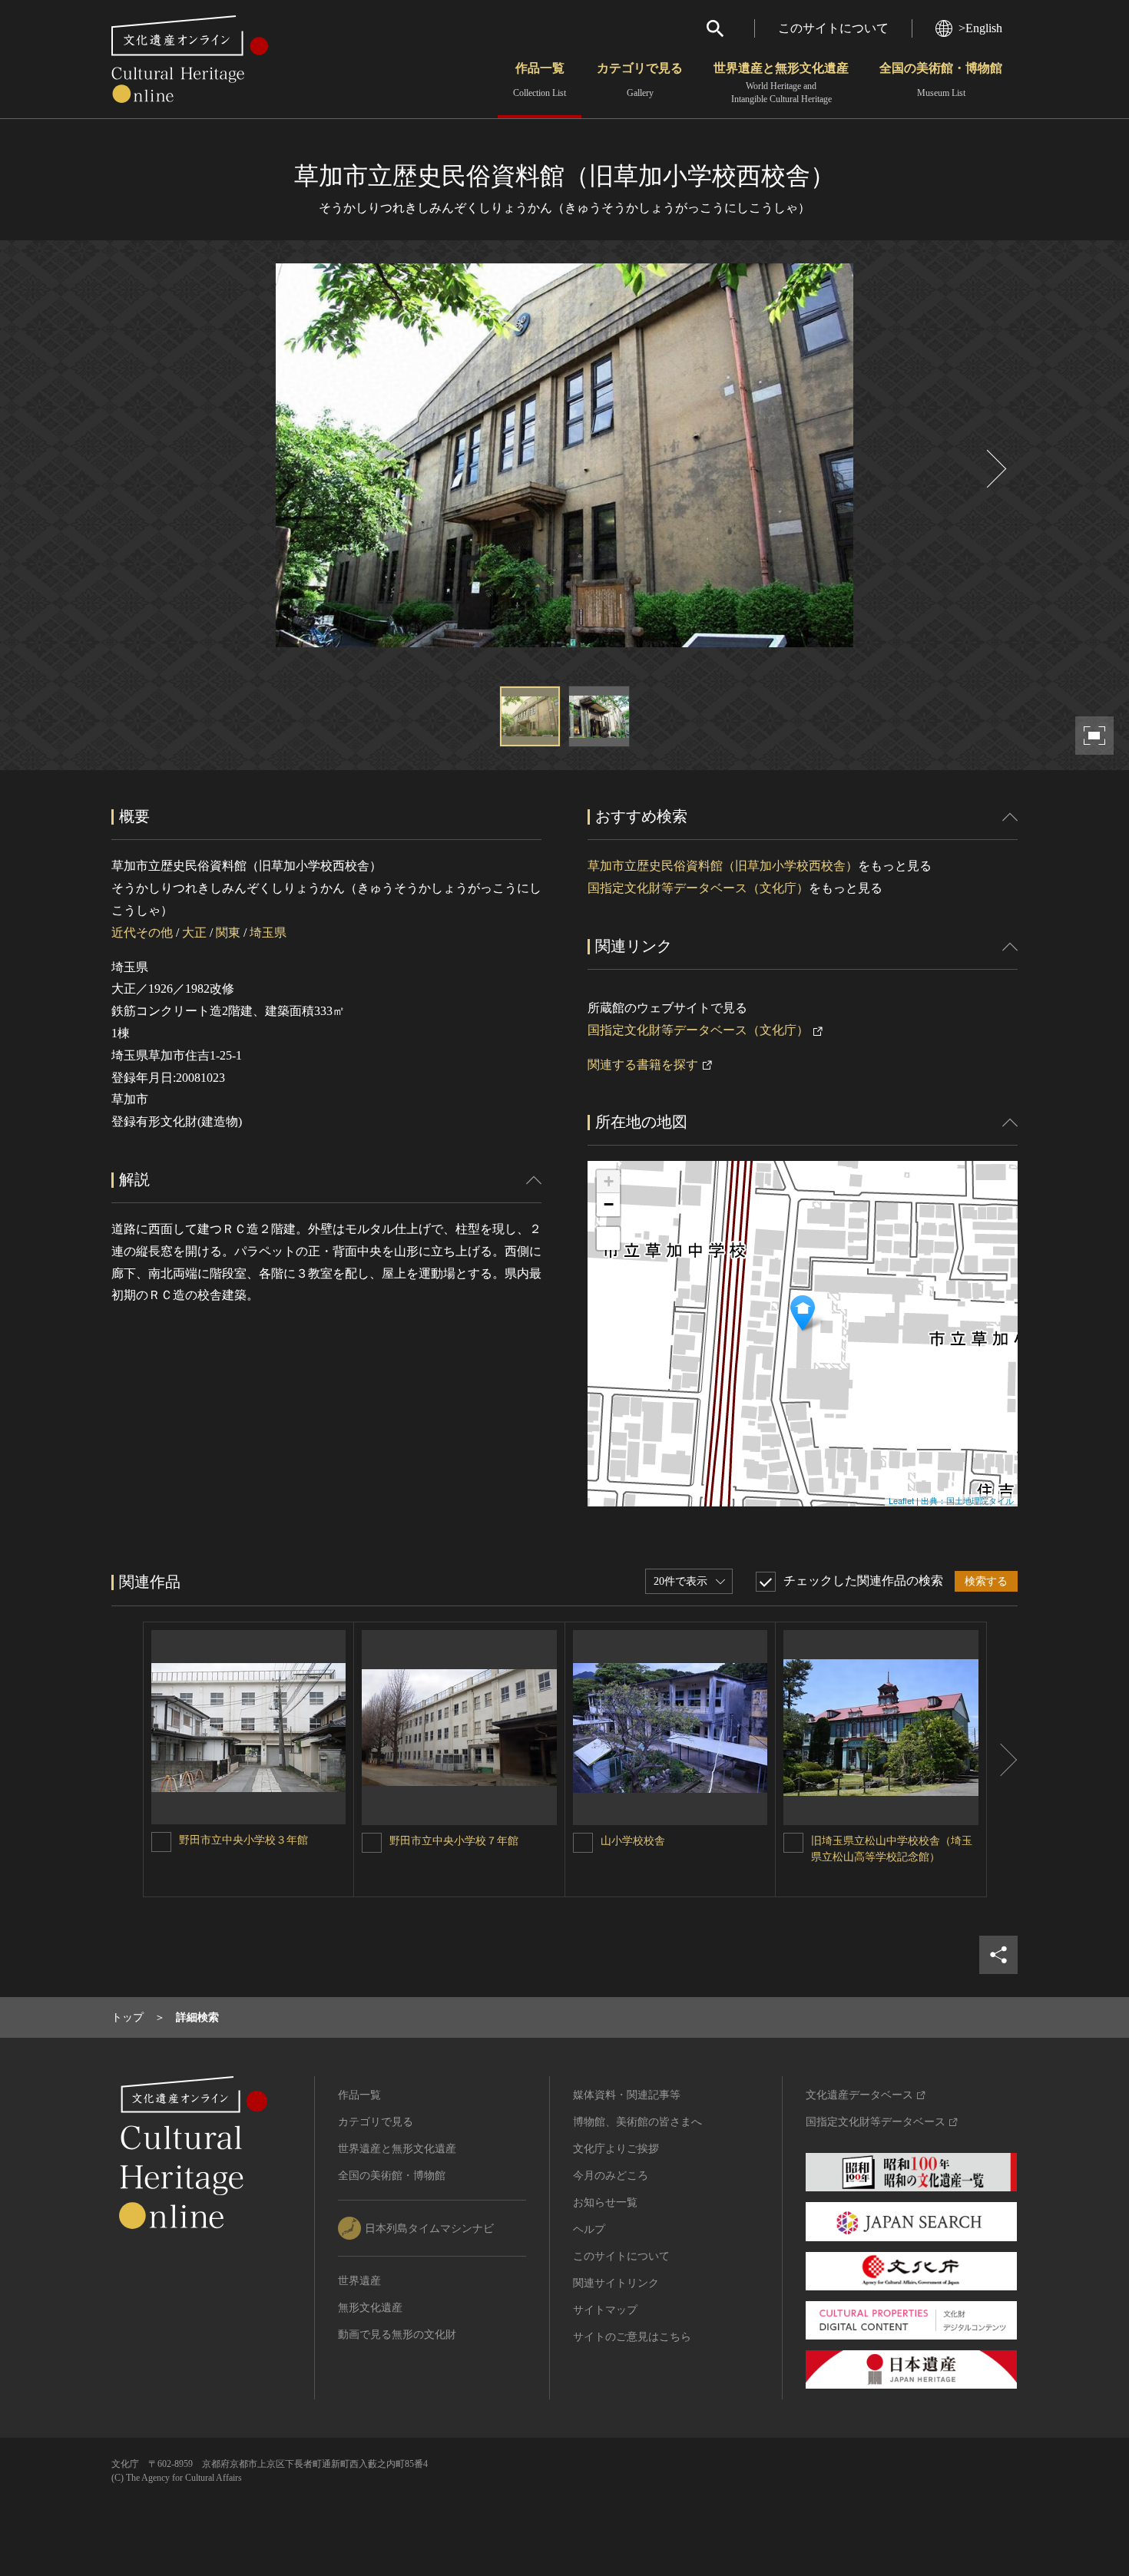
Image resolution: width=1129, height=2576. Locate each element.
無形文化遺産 (370, 2308)
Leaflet (901, 1500)
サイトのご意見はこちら (632, 2337)
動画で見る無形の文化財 (397, 2335)
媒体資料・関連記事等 (627, 2095)
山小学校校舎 (633, 1841)
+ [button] (609, 1181)
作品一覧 (540, 80)
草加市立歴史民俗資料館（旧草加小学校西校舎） (723, 866)
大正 (194, 933)
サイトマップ (605, 2310)
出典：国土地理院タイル (967, 1500)
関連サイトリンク (616, 2283)
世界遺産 (359, 2281)
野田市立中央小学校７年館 (454, 1841)
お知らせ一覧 (605, 2202)
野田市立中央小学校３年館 (243, 1840)
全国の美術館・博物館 (941, 80)
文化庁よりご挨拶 (616, 2149)
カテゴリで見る (640, 80)
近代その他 (142, 933)
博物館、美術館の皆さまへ (637, 2122)
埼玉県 (268, 933)
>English (980, 28)
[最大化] (608, 1238)
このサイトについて (833, 28)
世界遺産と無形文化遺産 (781, 83)
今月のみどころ (611, 2176)
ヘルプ (589, 2229)
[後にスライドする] (995, 469)
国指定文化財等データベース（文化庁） (698, 888)
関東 (228, 933)
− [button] (609, 1204)
